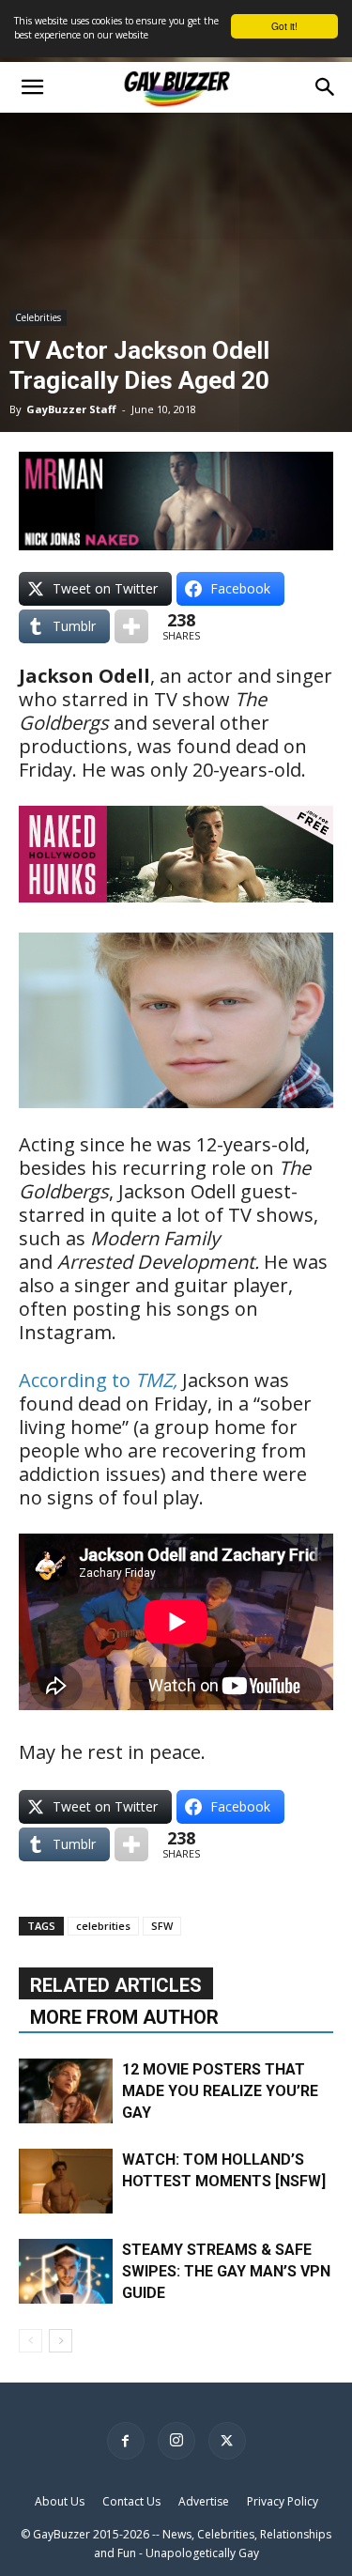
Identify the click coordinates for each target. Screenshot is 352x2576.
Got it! (284, 26)
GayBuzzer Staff (71, 409)
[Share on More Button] (131, 626)
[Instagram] (176, 2441)
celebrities (103, 1926)
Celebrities (38, 317)
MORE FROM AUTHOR (124, 2017)
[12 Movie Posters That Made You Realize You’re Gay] (66, 2091)
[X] (227, 2441)
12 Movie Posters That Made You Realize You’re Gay (220, 2091)
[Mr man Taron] (176, 915)
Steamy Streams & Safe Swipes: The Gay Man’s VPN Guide (226, 2271)
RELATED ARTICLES (116, 1985)
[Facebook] (126, 2441)
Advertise (204, 2501)
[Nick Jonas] (176, 501)
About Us (60, 2501)
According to (98, 1380)
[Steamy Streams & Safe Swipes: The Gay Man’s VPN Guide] (66, 2271)
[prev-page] (31, 2341)
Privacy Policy (283, 2501)
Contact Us (131, 2501)
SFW (162, 1926)
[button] (32, 87)
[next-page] (61, 2341)
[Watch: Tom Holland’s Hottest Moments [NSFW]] (66, 2181)
